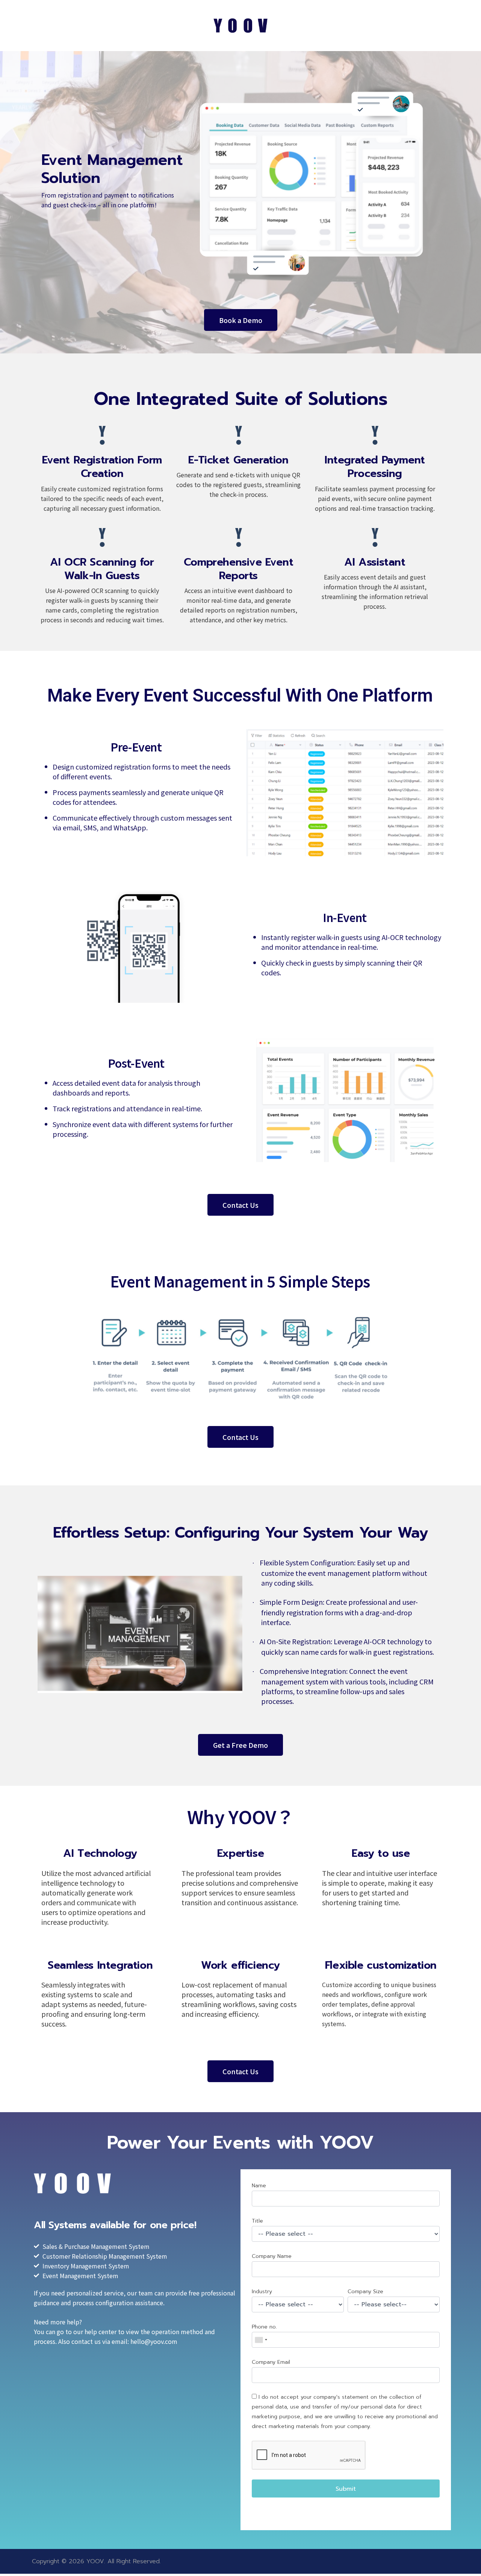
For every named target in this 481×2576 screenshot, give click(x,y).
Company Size (365, 2292)
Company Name (272, 2256)
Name (259, 2186)
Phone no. (264, 2327)
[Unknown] (261, 2340)
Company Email (271, 2362)
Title (257, 2221)
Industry (262, 2292)
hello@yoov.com (154, 2341)
